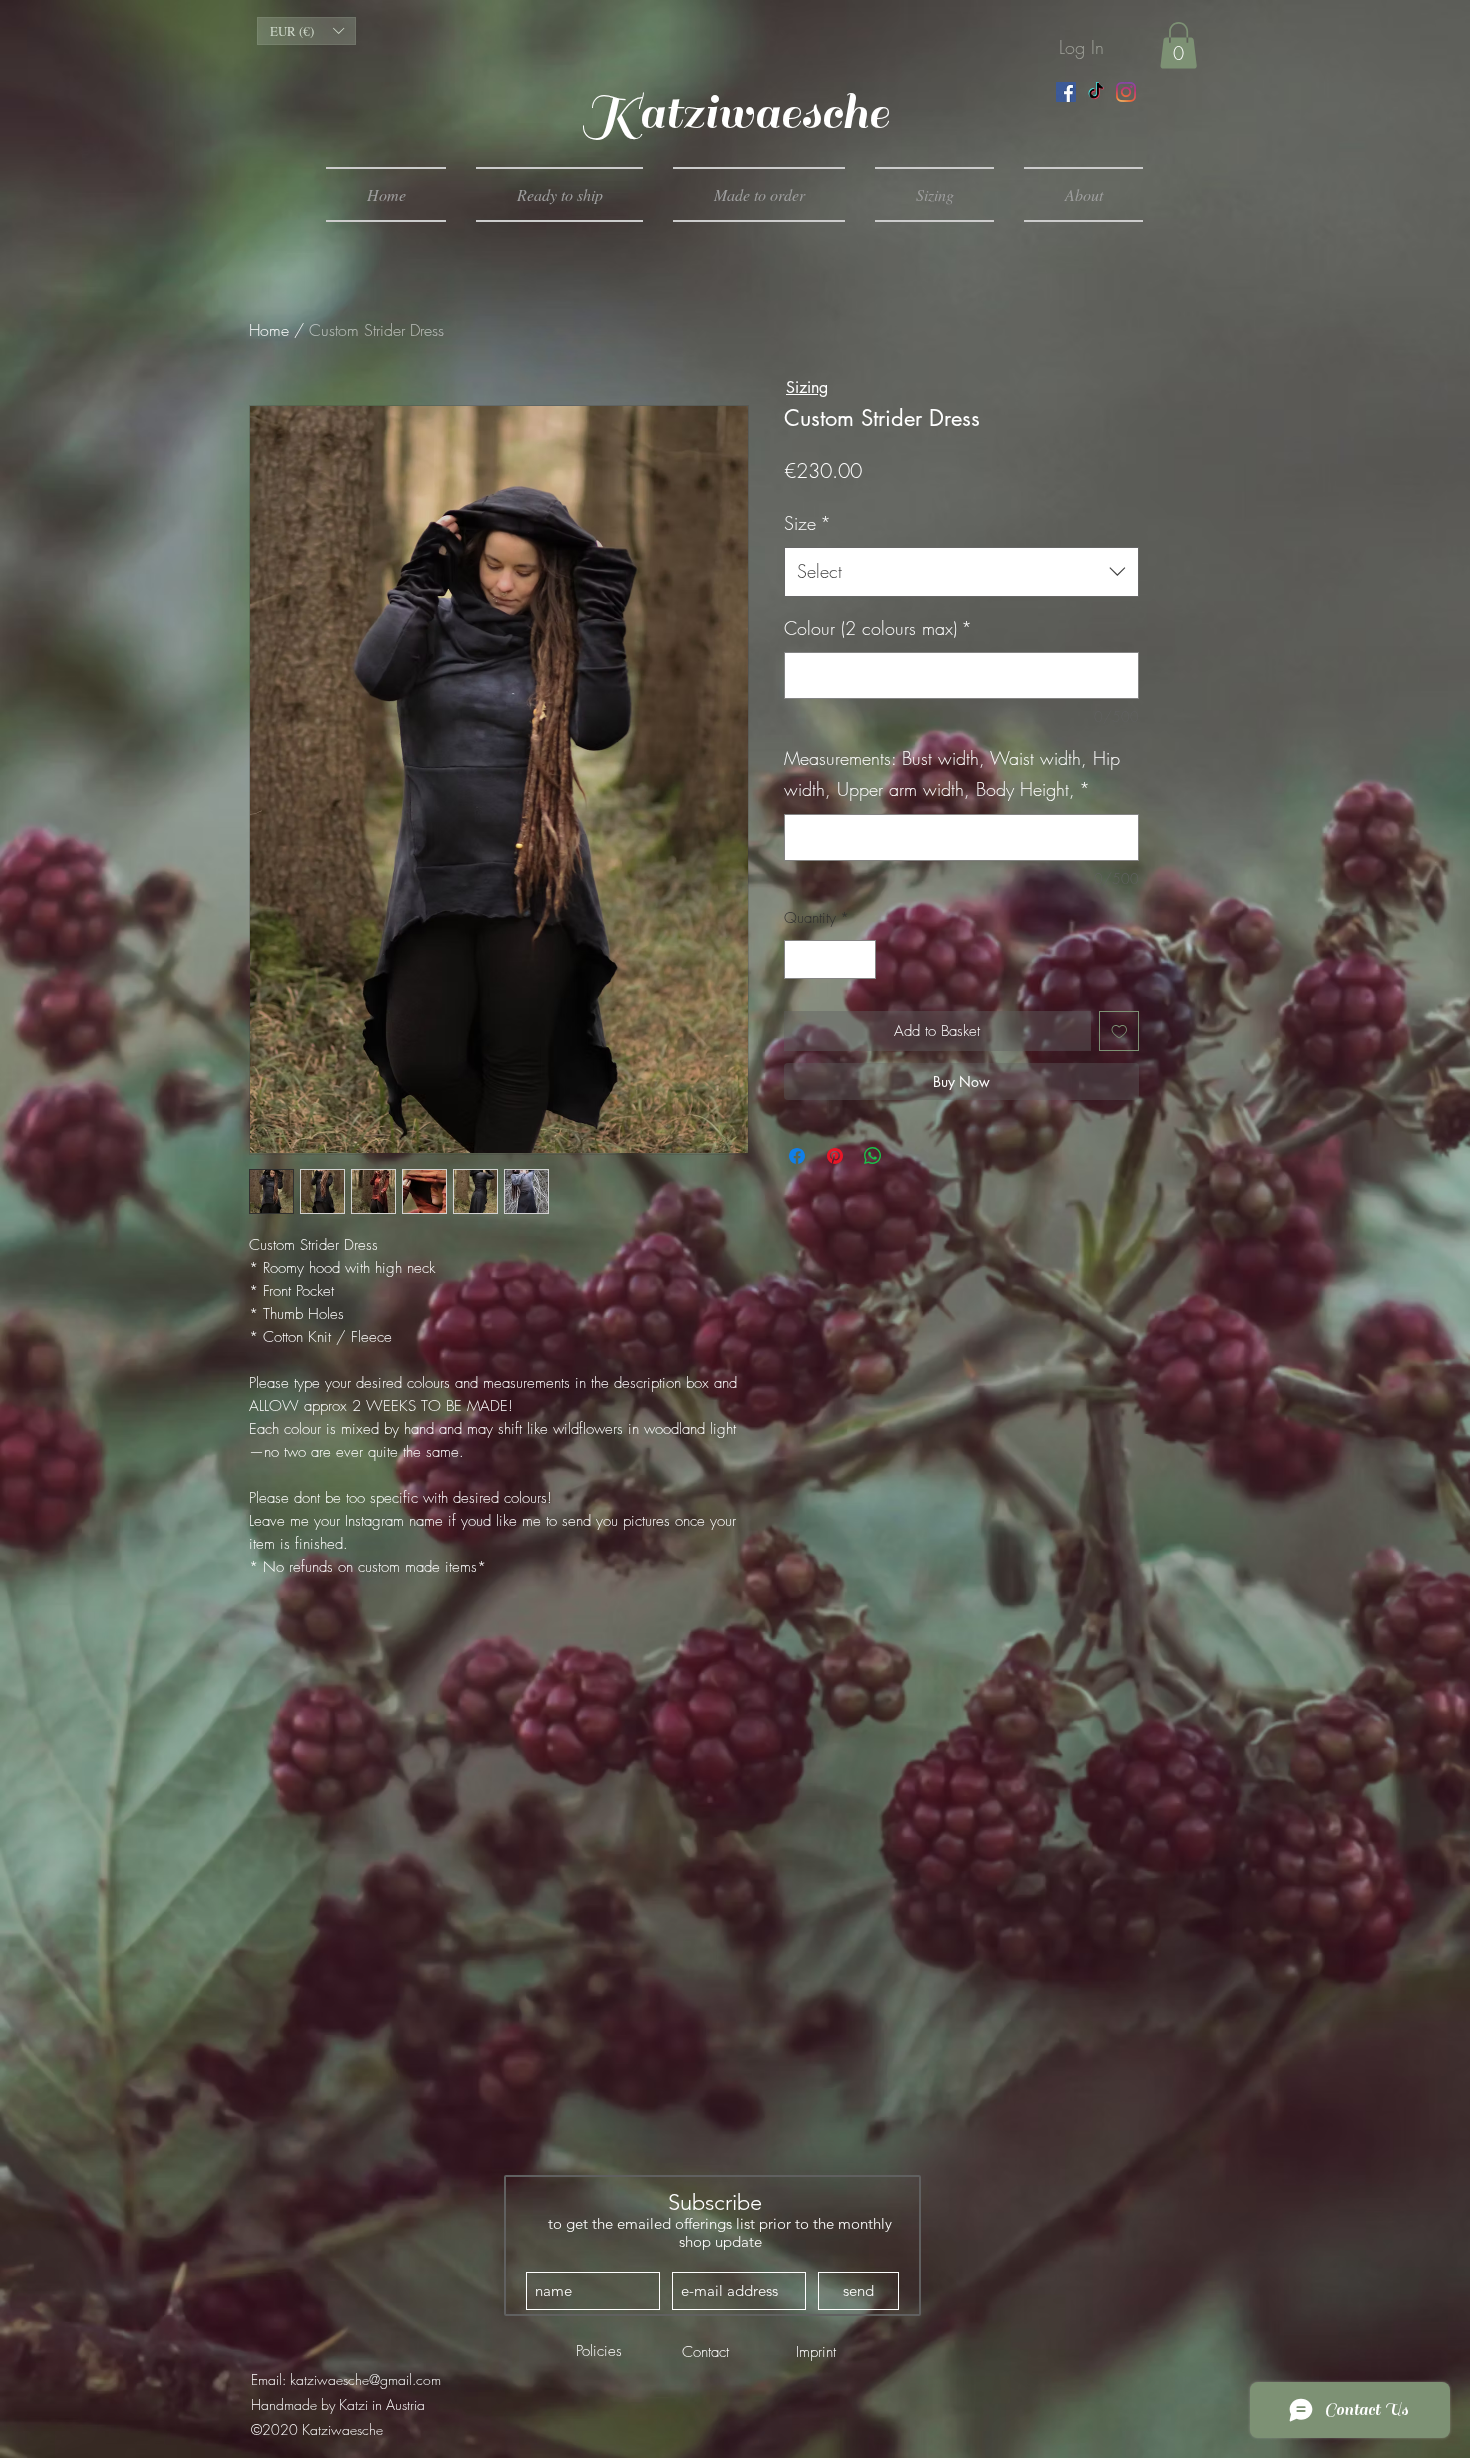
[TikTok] (1096, 92)
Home (269, 330)
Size (807, 523)
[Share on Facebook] (797, 1156)
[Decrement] (800, 959)
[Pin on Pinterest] (835, 1156)
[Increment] (860, 959)
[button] (306, 31)
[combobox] (961, 572)
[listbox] (306, 31)
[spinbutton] (830, 959)
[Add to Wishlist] (1119, 1031)
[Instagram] (1126, 92)
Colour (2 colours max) (878, 628)
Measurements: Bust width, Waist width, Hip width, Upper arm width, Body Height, (952, 774)
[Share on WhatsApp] (873, 1156)
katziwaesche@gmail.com (365, 2379)
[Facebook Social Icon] (1066, 92)
